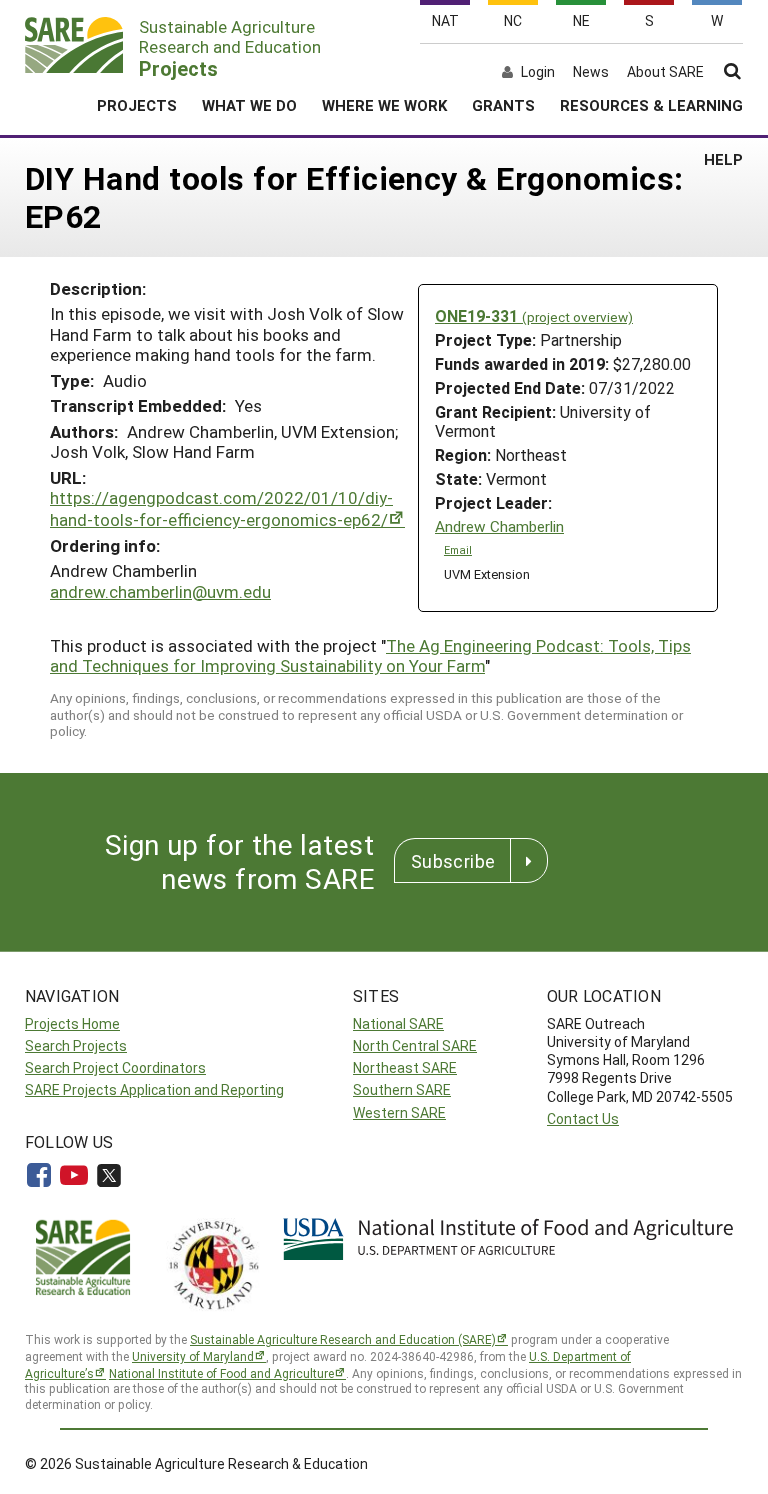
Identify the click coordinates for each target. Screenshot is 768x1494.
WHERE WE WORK (384, 105)
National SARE (398, 1023)
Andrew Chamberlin (499, 526)
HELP (723, 159)
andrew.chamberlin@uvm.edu (160, 591)
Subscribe (453, 861)
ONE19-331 (534, 315)
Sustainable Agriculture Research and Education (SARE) (343, 1339)
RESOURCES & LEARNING (651, 105)
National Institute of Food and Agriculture (221, 1373)
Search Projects (76, 1045)
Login (538, 72)
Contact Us (583, 1118)
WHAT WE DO (249, 105)
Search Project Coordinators (115, 1067)
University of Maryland (193, 1356)
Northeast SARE (405, 1067)
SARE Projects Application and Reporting (154, 1089)
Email (458, 550)
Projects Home (72, 1023)
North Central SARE (415, 1045)
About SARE (665, 72)
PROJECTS (137, 105)
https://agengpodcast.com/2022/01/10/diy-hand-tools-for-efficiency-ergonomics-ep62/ (221, 508)
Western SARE (399, 1112)
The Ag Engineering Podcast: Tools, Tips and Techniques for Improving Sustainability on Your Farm (370, 655)
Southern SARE (402, 1089)
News (591, 72)
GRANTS (503, 105)
